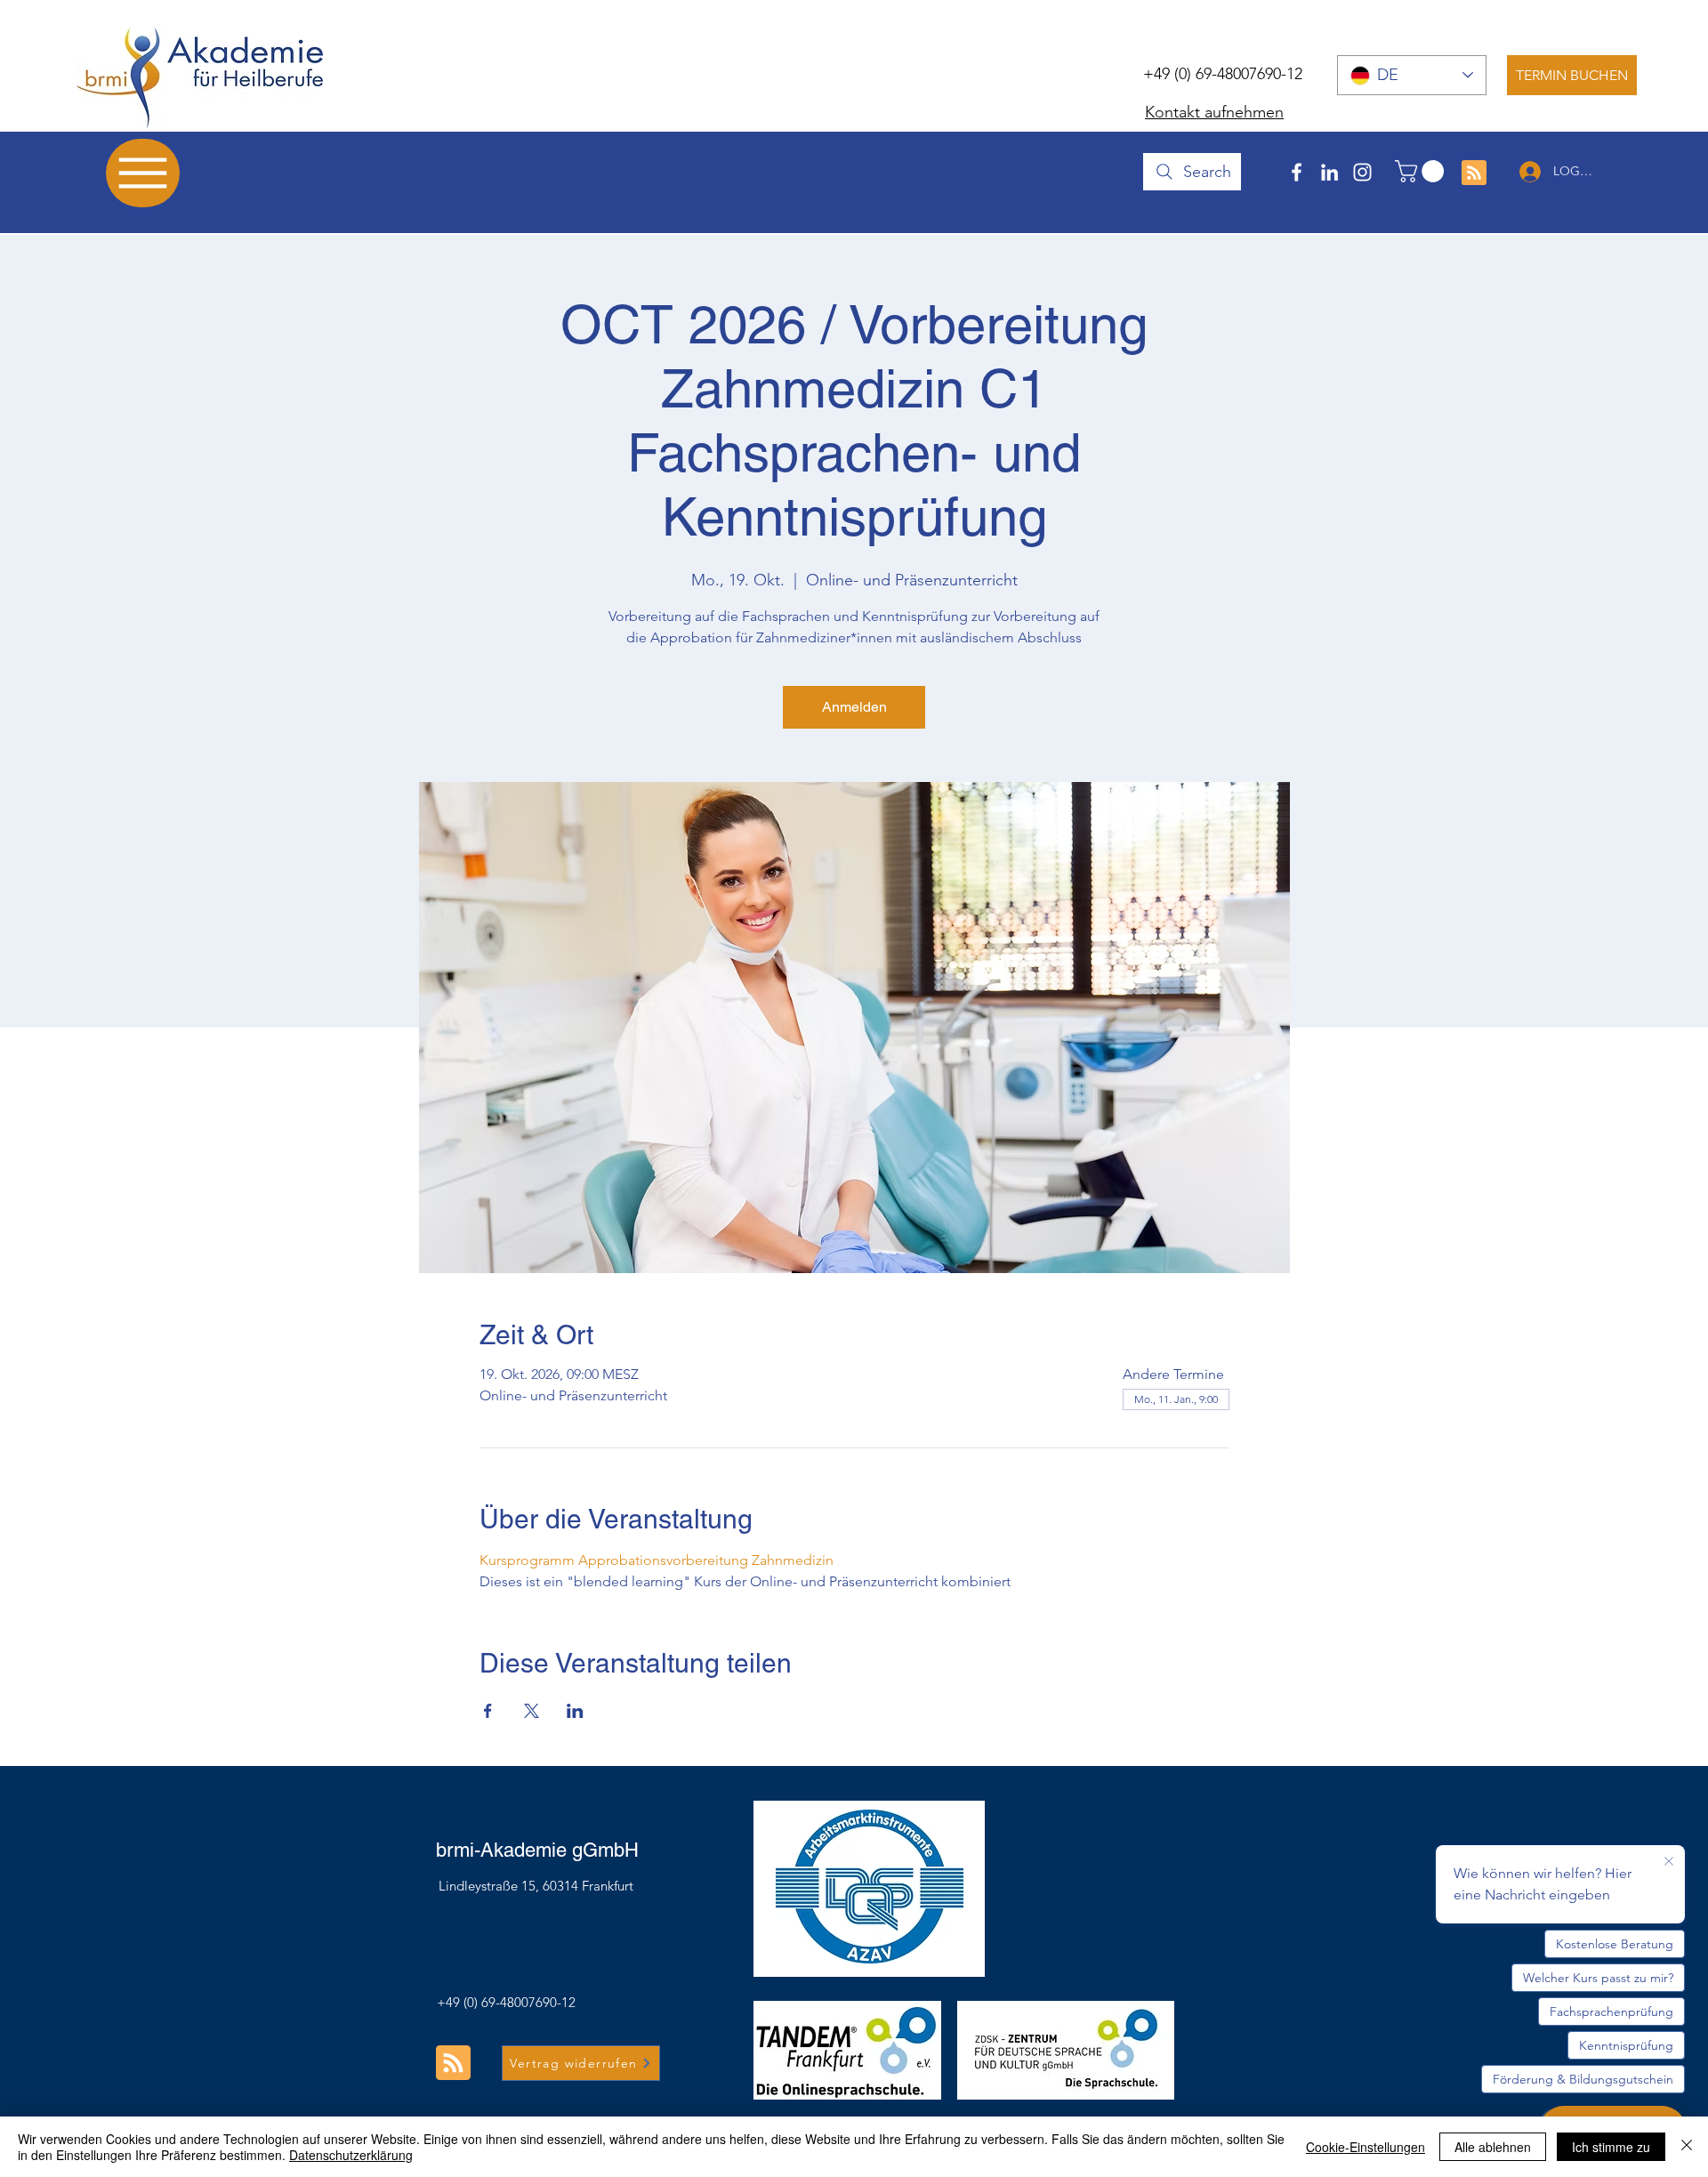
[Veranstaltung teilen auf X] (532, 1711)
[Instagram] (1362, 172)
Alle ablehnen (1493, 2147)
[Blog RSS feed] (1474, 173)
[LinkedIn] (1329, 172)
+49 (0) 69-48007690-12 (1223, 74)
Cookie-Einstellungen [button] (1366, 2147)
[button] (1422, 171)
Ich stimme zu (1611, 2147)
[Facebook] (1297, 172)
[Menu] (143, 173)
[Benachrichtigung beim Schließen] (1669, 1862)
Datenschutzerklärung (351, 2155)
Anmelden (854, 707)
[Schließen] (1687, 2147)
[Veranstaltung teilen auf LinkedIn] (575, 1711)
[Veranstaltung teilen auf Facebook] (488, 1711)
